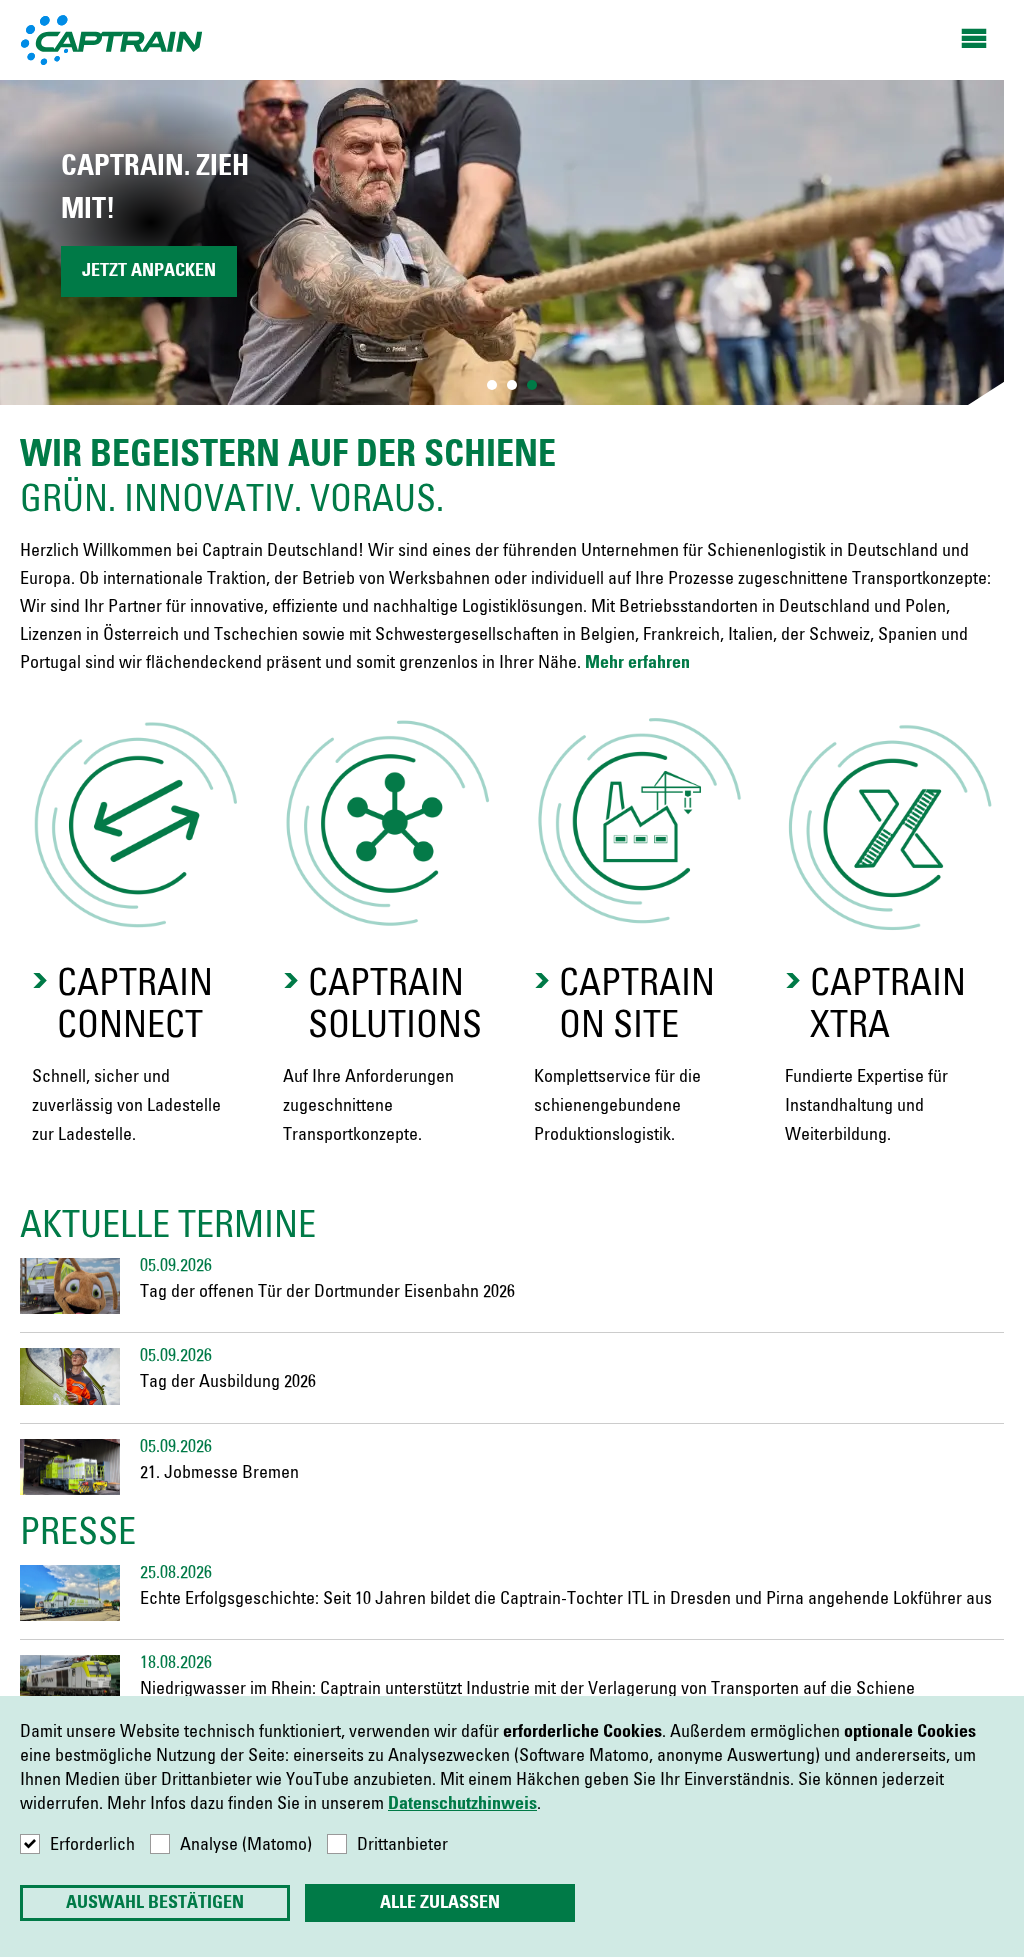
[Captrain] (112, 39)
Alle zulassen (440, 1903)
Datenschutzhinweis (462, 1804)
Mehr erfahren (637, 663)
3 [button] (532, 385)
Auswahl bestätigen (155, 1903)
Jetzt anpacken (149, 271)
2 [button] (512, 385)
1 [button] (492, 385)
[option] (512, 242)
